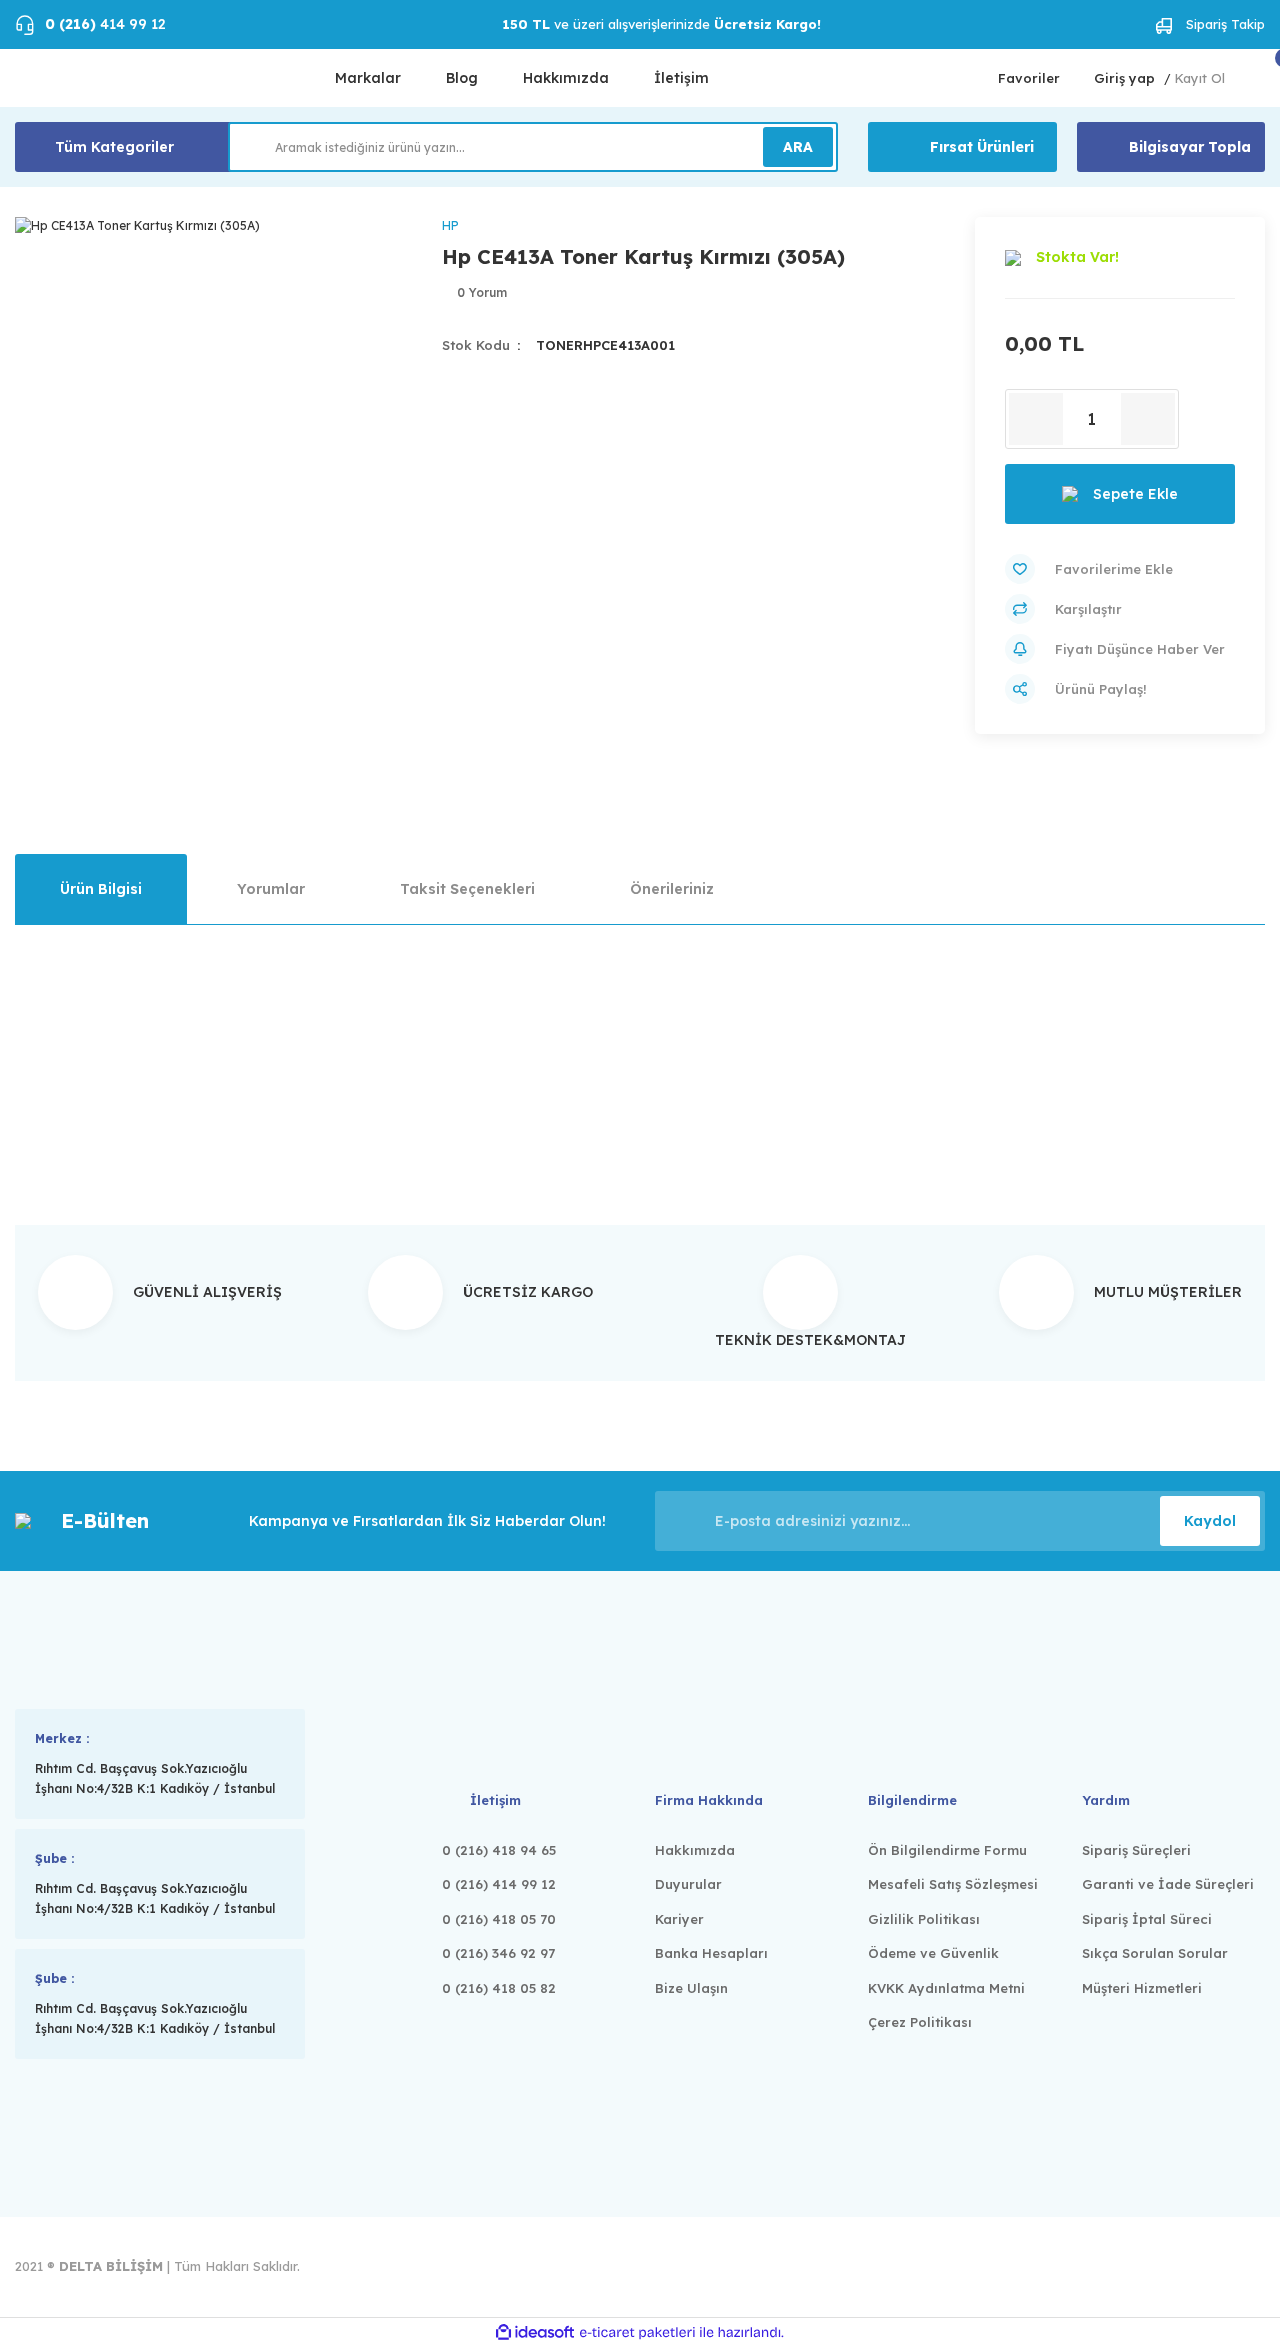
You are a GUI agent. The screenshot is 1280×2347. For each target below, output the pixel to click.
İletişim (681, 78)
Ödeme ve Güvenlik (933, 1953)
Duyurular (688, 1884)
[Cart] (1262, 79)
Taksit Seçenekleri (467, 889)
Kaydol (1210, 1521)
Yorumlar (271, 889)
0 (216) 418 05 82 (499, 1988)
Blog (462, 78)
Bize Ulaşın (691, 1988)
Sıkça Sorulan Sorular (1155, 1953)
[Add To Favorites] (1120, 569)
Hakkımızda (566, 78)
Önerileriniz (672, 889)
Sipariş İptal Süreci (1147, 1919)
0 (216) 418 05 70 (499, 1919)
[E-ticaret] (637, 2333)
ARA (798, 147)
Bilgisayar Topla (1190, 147)
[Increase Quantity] (1148, 419)
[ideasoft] (535, 2332)
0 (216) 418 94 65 (499, 1850)
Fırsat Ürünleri (982, 147)
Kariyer (679, 1919)
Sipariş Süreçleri (1136, 1850)
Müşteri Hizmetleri (1142, 1988)
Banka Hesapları (711, 1953)
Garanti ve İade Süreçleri (1168, 1884)
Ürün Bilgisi (101, 889)
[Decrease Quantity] (1036, 419)
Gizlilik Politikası (924, 1919)
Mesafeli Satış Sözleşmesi (953, 1884)
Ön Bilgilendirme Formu (947, 1850)
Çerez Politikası (920, 2022)
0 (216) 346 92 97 (498, 1953)
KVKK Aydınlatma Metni (946, 1988)
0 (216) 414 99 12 (499, 1884)
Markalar (368, 78)
